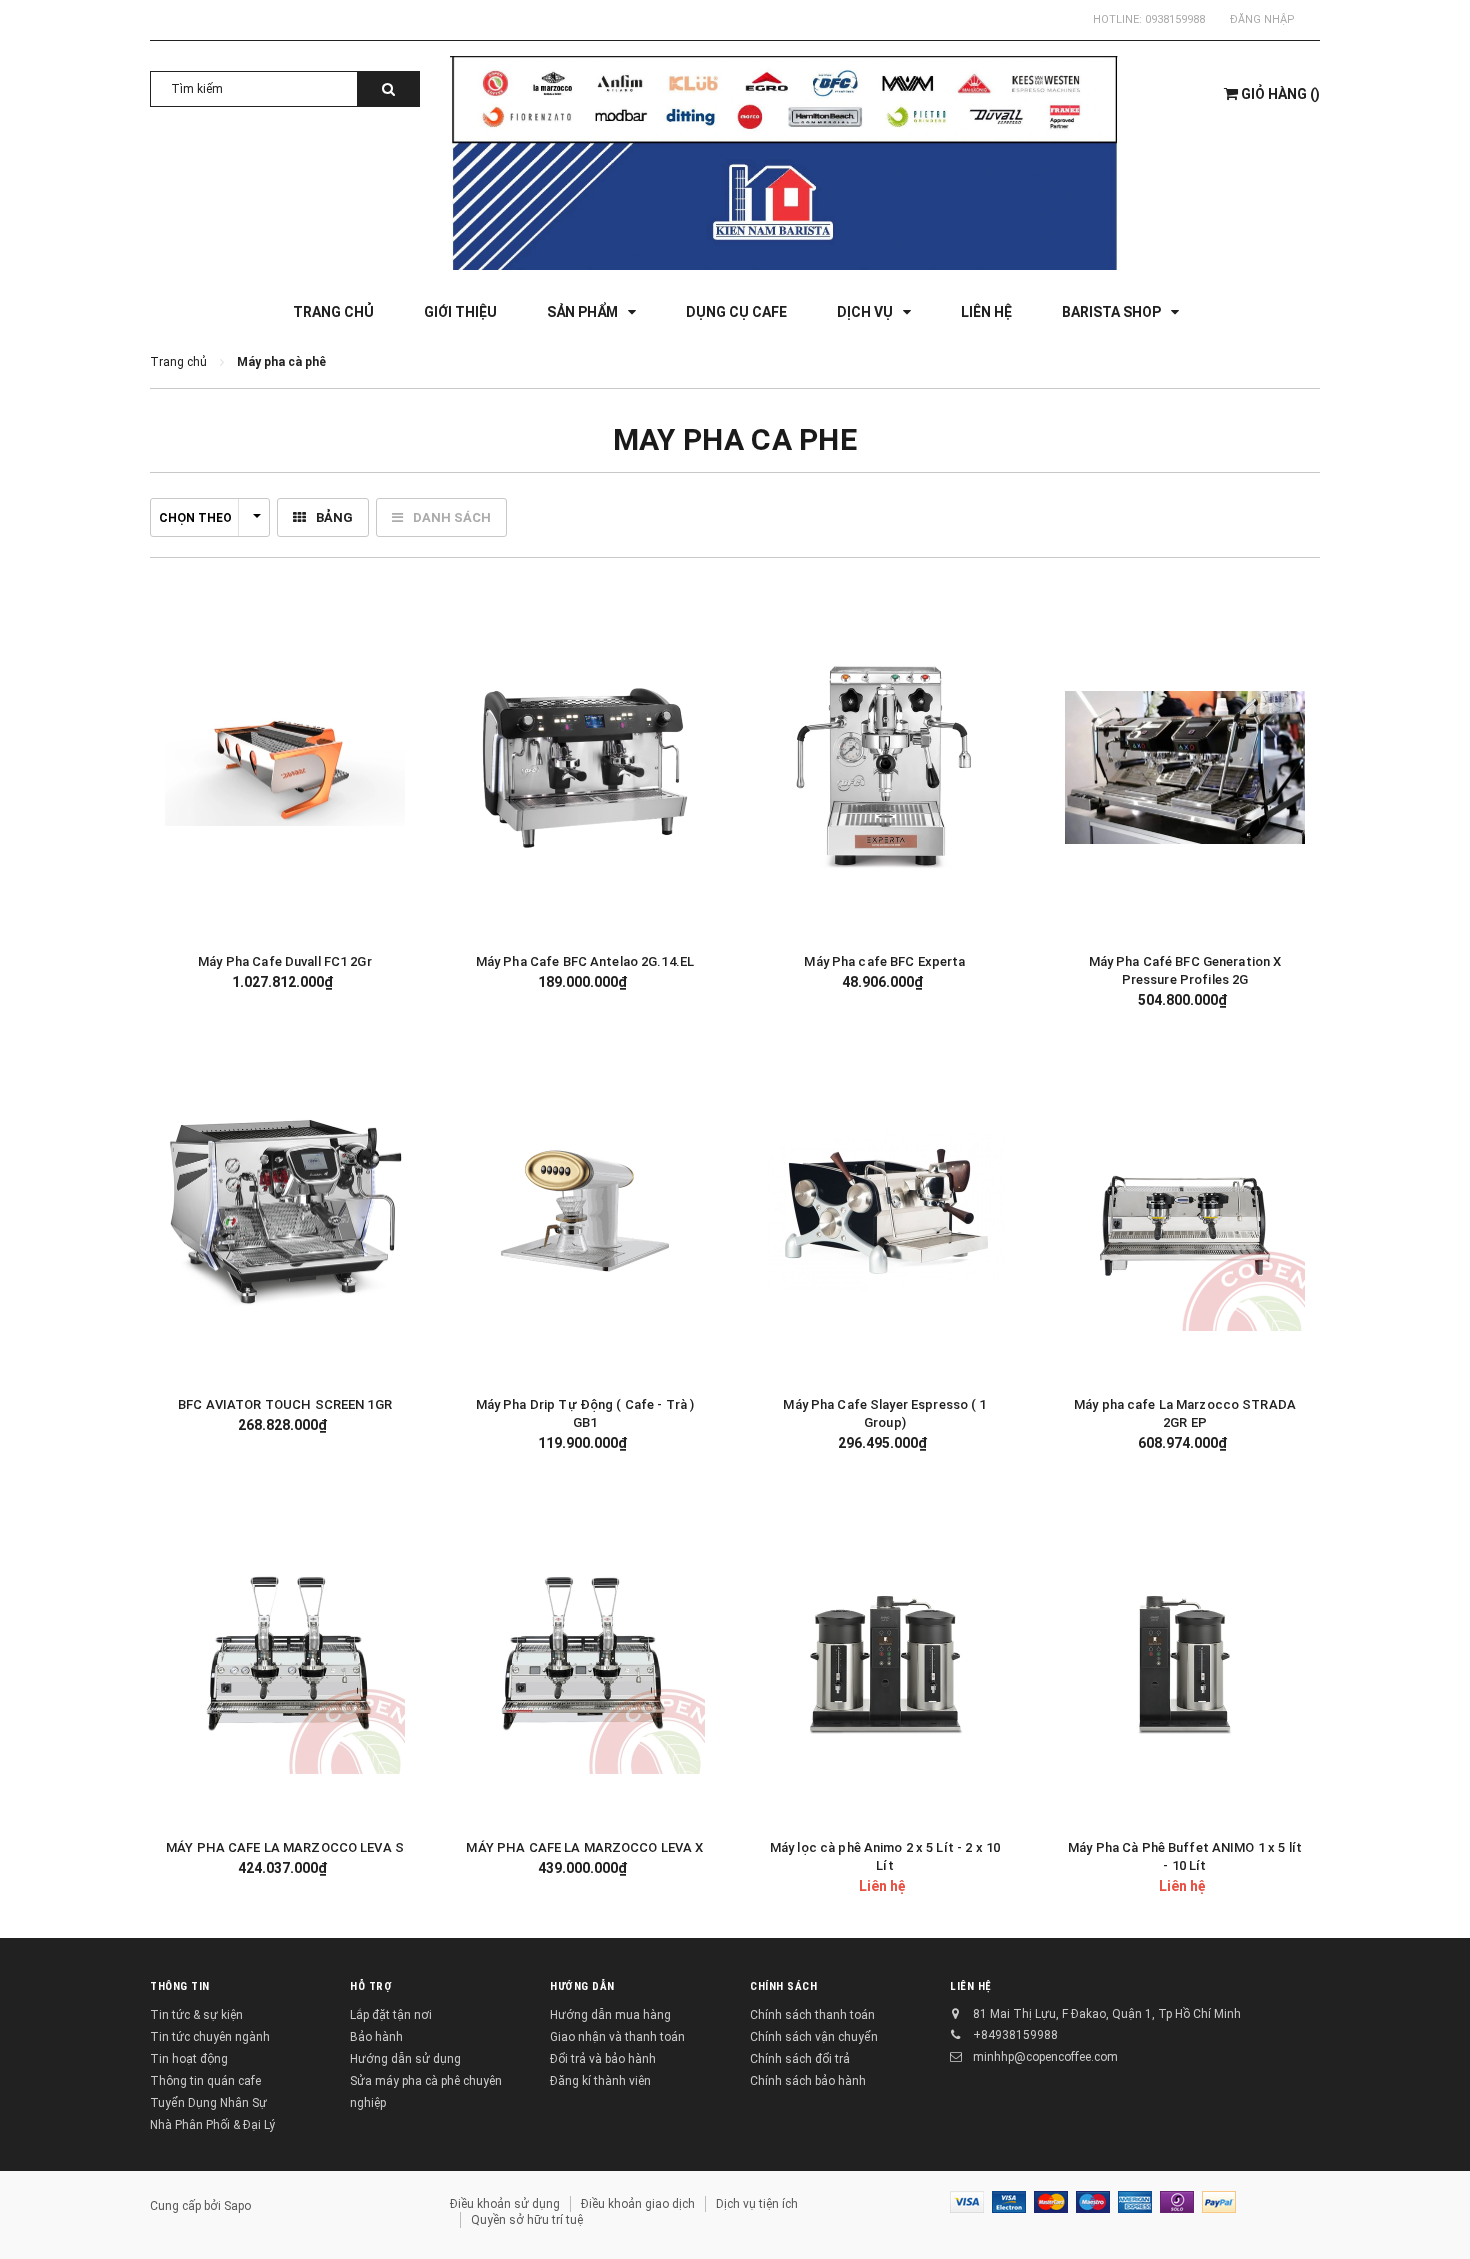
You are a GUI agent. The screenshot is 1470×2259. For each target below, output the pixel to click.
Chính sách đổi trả (800, 2059)
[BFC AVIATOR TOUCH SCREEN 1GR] (285, 1211)
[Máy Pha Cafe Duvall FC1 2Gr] (285, 768)
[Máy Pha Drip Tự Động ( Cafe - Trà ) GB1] (585, 1211)
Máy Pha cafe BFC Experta (884, 961)
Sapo (237, 2206)
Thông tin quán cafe (205, 2081)
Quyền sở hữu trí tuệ (527, 2220)
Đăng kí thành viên (600, 2081)
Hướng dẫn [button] (582, 1986)
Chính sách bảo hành (808, 2081)
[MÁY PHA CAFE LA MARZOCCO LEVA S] (285, 1654)
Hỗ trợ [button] (371, 1986)
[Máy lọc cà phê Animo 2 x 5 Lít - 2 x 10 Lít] (885, 1654)
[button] (390, 766)
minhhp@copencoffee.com (1045, 2057)
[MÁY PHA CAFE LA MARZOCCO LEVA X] (585, 1654)
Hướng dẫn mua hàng (610, 2015)
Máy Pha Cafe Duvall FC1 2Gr (285, 961)
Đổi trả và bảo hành (603, 2059)
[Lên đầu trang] (1435, 2219)
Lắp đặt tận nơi (391, 2015)
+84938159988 (1015, 2035)
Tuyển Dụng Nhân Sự (208, 2103)
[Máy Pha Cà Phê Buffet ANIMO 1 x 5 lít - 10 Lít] (1185, 1654)
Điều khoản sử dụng (505, 2204)
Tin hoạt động (189, 2059)
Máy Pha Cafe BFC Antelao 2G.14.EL (585, 961)
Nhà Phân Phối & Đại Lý (212, 2125)
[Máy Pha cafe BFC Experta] (885, 768)
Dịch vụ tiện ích (757, 2204)
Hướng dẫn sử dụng (405, 2059)
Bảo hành (376, 2037)
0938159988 (1175, 19)
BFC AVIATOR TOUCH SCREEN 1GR (285, 1404)
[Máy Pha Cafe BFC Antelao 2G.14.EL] (585, 768)
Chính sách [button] (784, 1986)
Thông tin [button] (180, 1986)
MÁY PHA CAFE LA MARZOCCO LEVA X (584, 1847)
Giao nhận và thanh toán (617, 2037)
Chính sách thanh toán (812, 2015)
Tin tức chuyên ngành (210, 2037)
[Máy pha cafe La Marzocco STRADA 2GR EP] (1185, 1211)
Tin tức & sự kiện (196, 2015)
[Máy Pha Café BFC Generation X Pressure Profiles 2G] (1185, 768)
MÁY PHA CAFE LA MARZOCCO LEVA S (285, 1847)
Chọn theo (195, 518)
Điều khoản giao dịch (638, 2204)
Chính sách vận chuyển (814, 2037)
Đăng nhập (1262, 19)
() (1280, 94)
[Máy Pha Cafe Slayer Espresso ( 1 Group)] (885, 1211)
